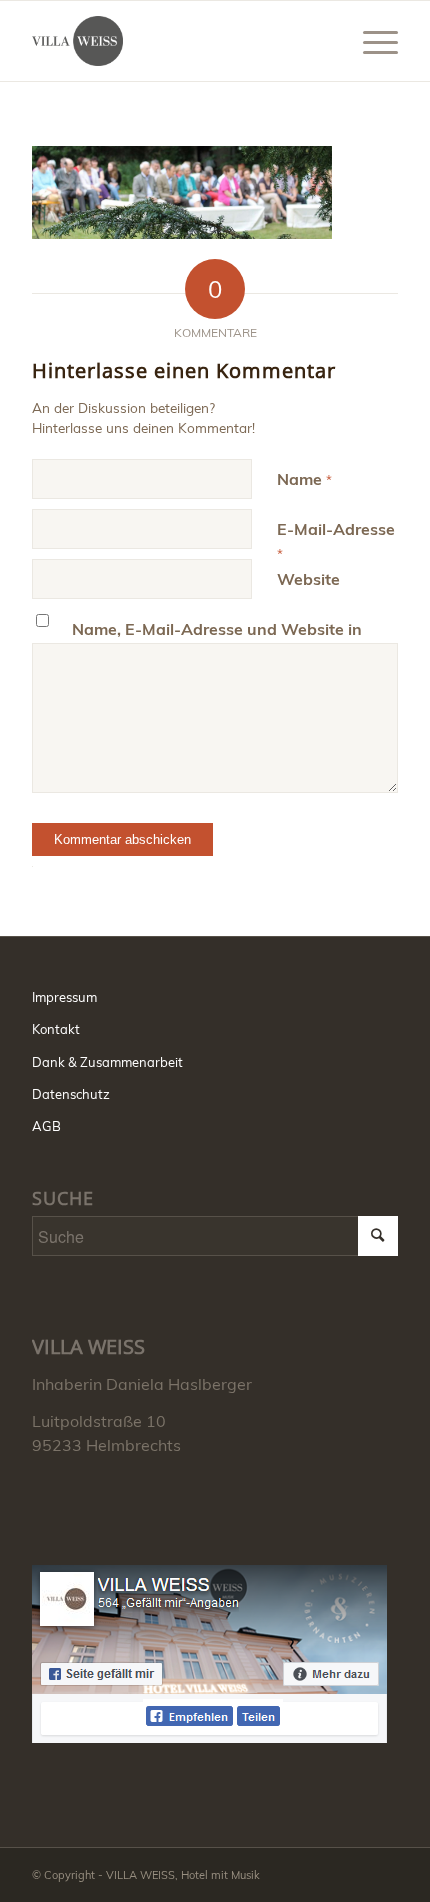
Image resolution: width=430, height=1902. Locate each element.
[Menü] (370, 41)
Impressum (64, 997)
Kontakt (56, 1029)
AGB (46, 1126)
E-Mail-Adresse (336, 540)
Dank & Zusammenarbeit (107, 1062)
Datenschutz (71, 1094)
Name (304, 479)
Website (308, 579)
